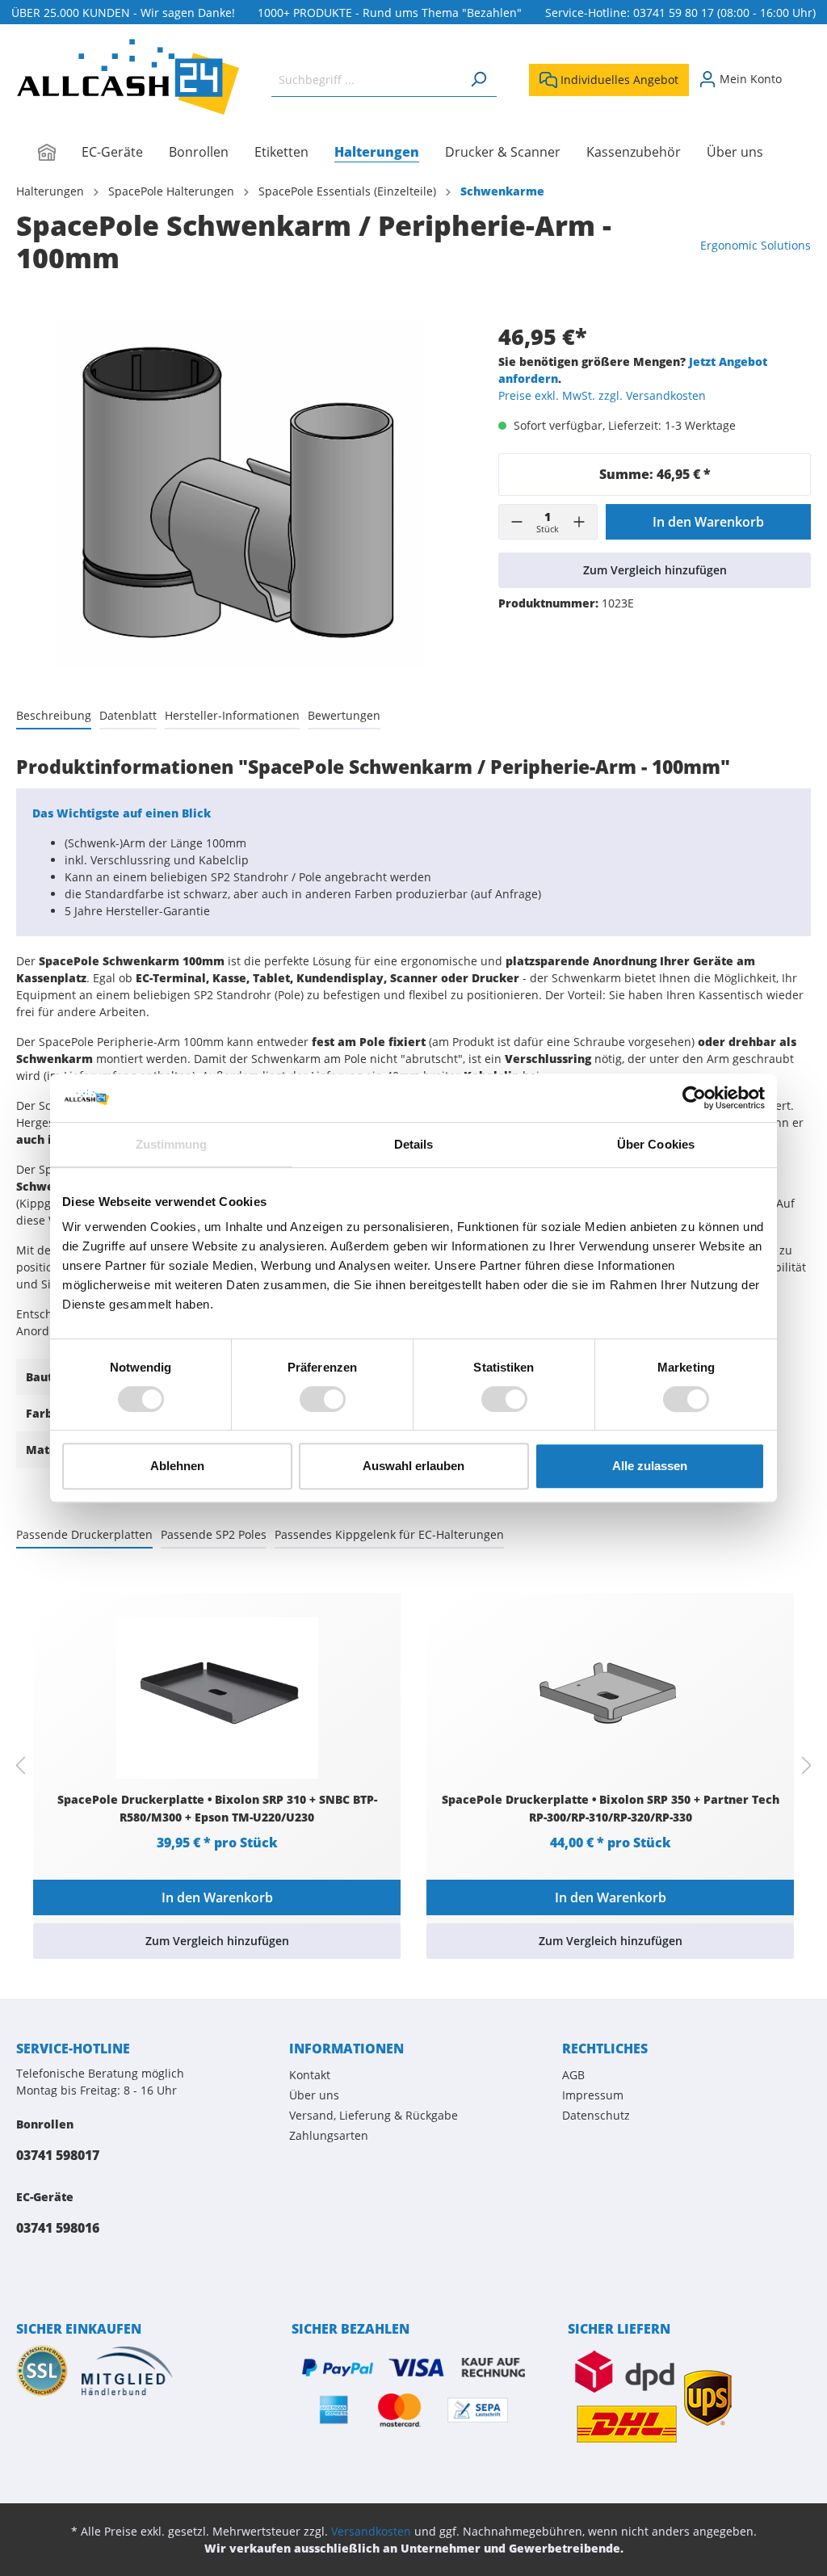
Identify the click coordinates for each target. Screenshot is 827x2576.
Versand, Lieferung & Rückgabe (374, 2115)
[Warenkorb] (801, 74)
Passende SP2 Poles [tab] (214, 1534)
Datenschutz (596, 2115)
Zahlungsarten (329, 2135)
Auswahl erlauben (413, 1466)
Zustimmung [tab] (172, 1144)
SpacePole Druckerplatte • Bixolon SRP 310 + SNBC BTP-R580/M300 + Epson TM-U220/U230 (217, 1808)
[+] (579, 522)
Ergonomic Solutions (756, 245)
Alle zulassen (650, 1466)
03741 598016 (58, 2228)
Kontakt (310, 2075)
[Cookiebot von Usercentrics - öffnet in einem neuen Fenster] (694, 1098)
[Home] (60, 153)
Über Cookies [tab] (656, 1144)
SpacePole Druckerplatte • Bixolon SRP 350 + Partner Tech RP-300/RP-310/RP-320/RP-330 (611, 1808)
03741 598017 (58, 2155)
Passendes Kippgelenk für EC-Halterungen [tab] (389, 1534)
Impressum (593, 2095)
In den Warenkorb (708, 522)
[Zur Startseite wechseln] (128, 77)
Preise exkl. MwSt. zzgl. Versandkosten (602, 395)
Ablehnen (177, 1466)
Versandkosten (371, 2531)
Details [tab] (414, 1144)
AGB (573, 2075)
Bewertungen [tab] (344, 715)
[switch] (323, 1399)
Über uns (314, 2095)
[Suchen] (478, 80)
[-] (517, 522)
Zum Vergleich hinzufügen (655, 570)
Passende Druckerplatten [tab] (84, 1534)
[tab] (54, 715)
